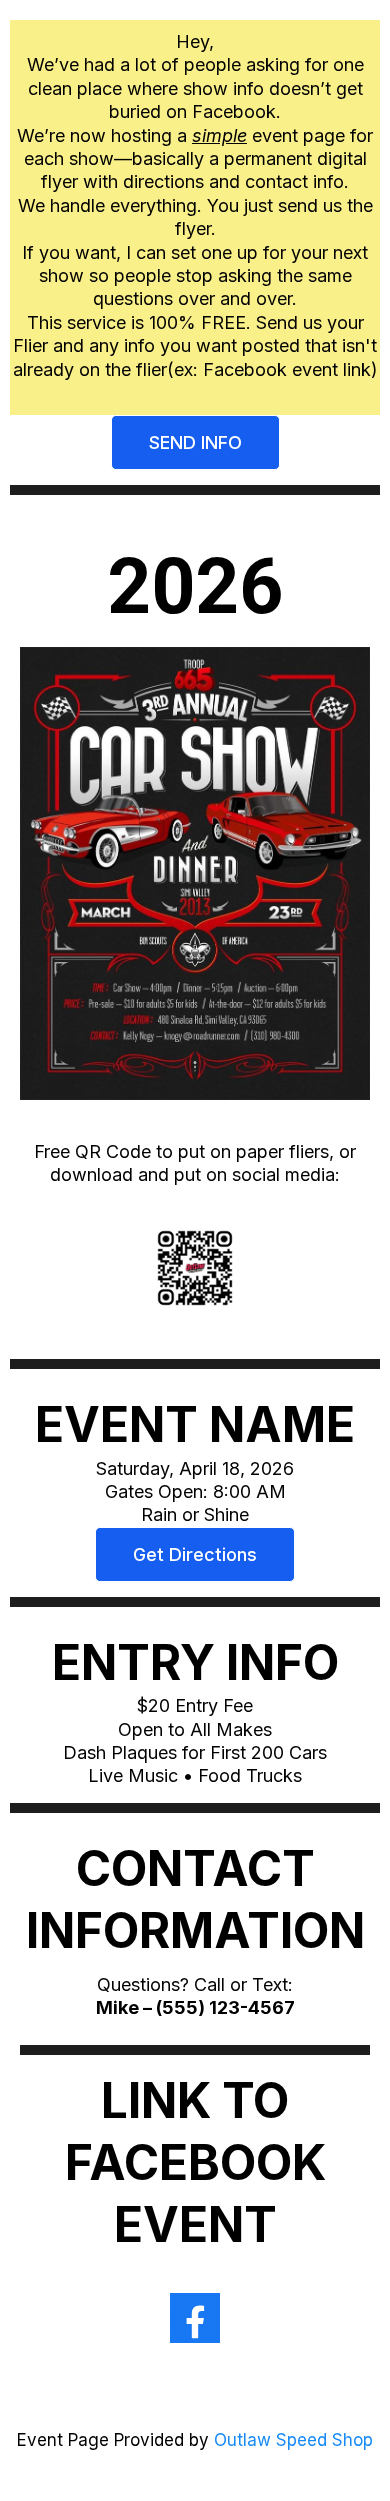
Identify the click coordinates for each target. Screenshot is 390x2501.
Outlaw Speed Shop (293, 2440)
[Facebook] (195, 2318)
